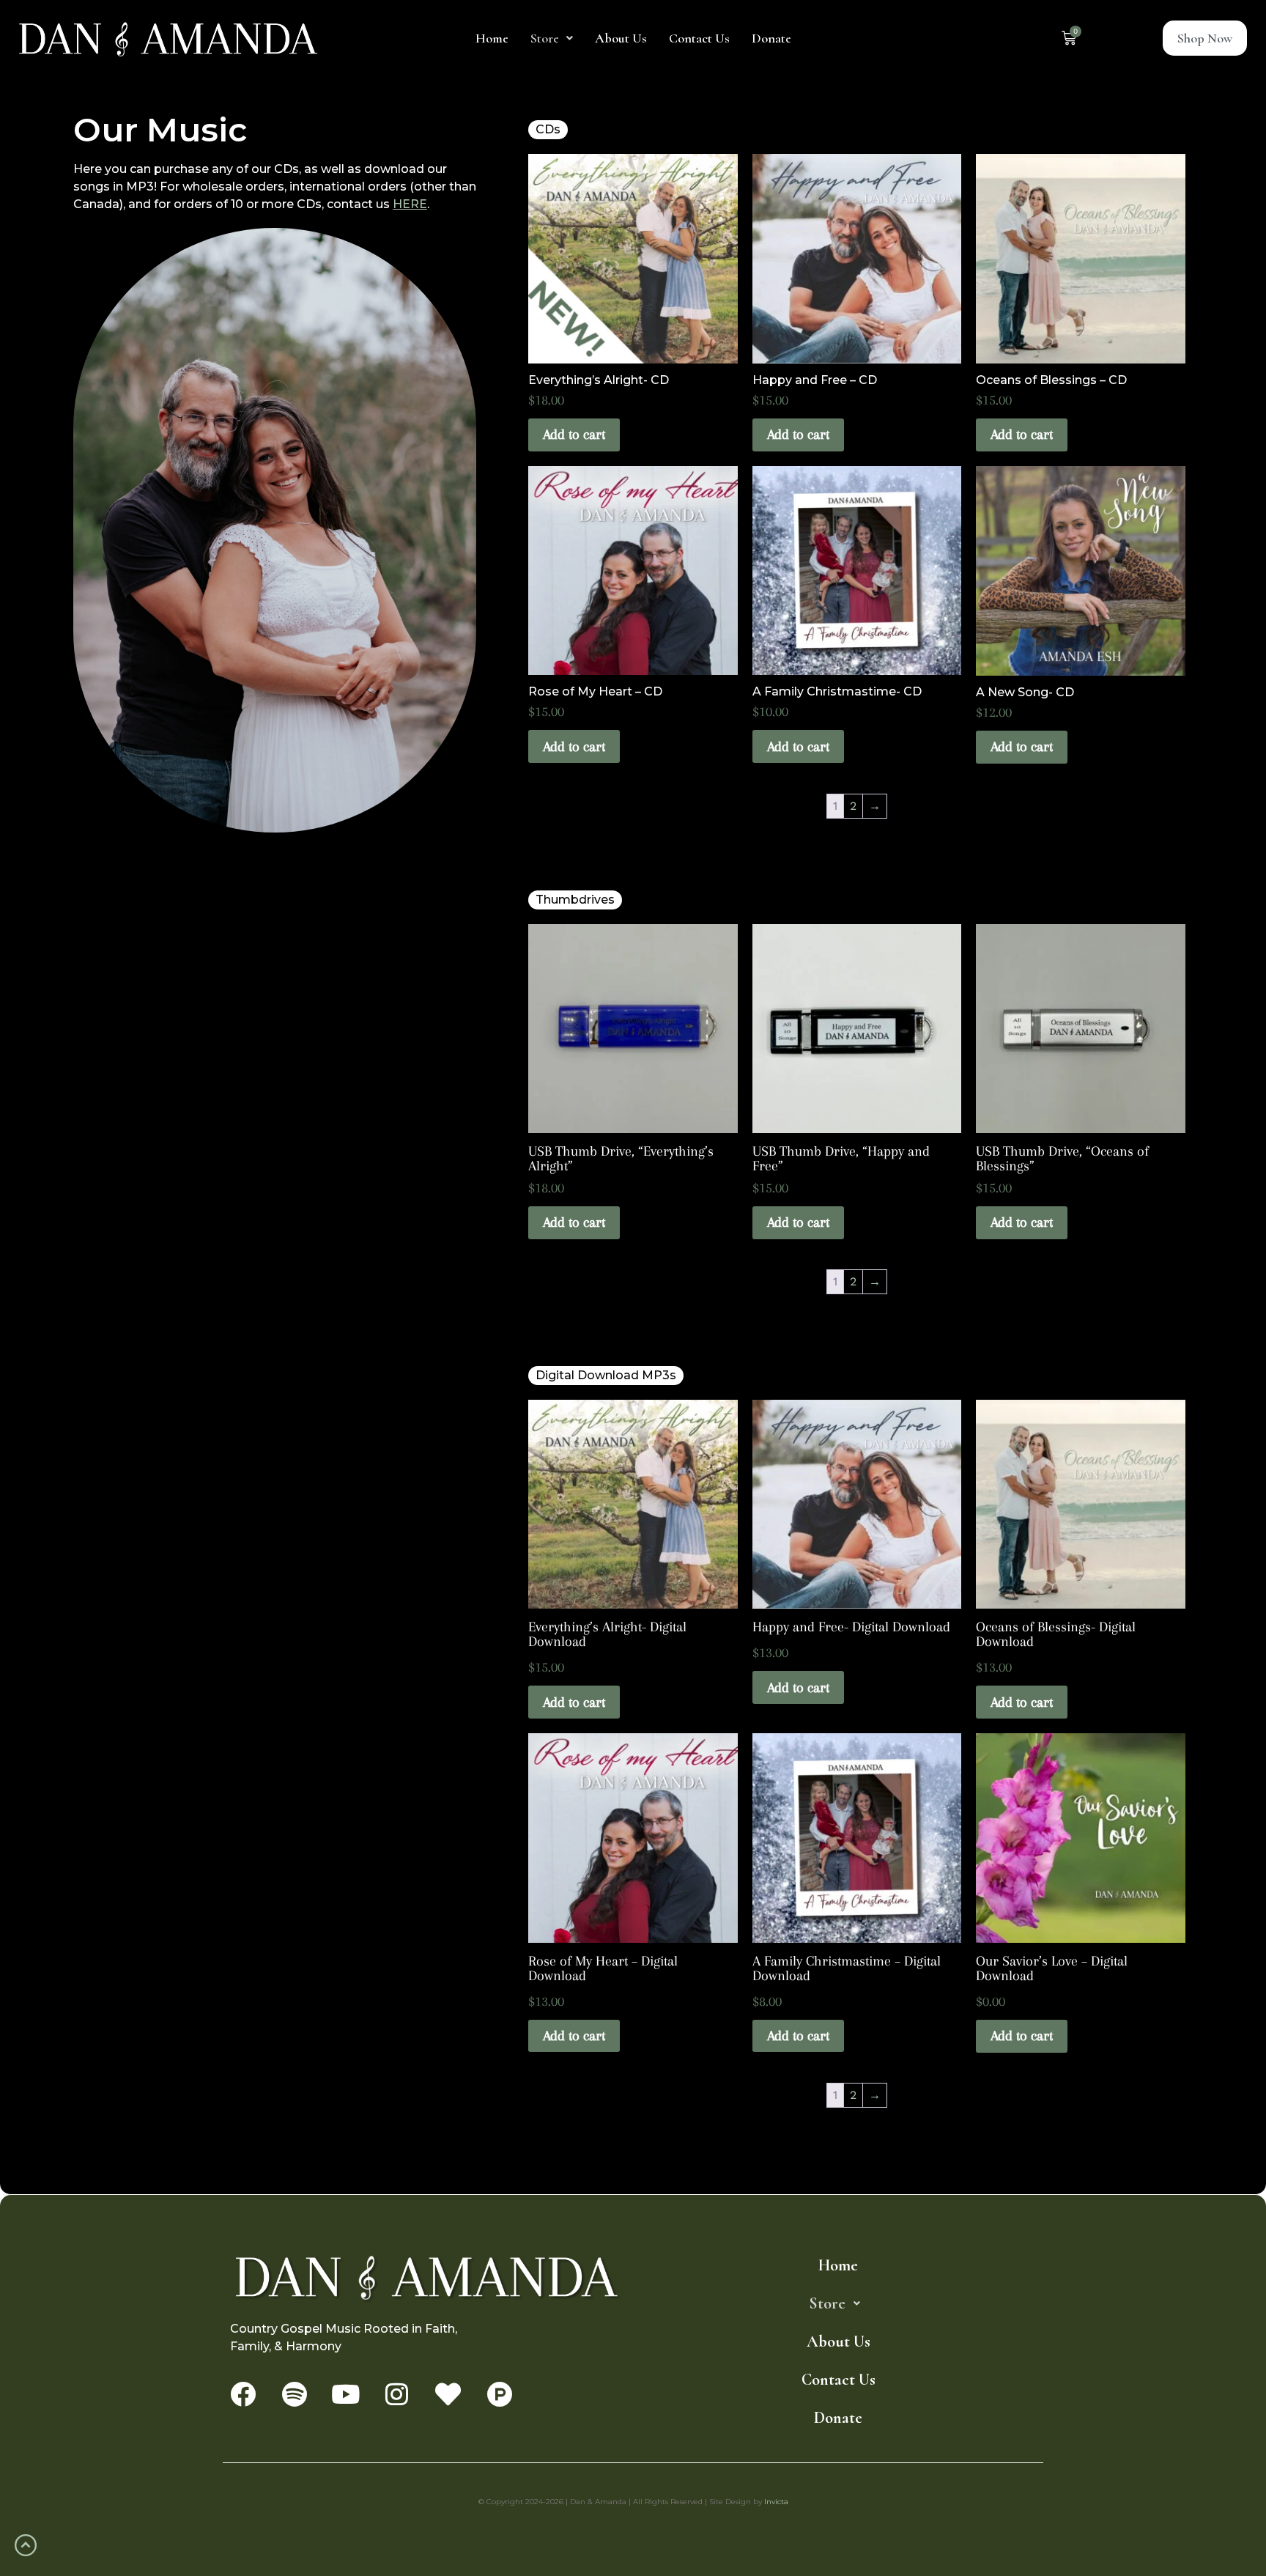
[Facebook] (243, 2394)
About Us (621, 38)
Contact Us (699, 38)
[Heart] (448, 2394)
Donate (771, 38)
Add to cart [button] (574, 435)
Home (492, 38)
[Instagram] (397, 2394)
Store (545, 38)
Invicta (776, 2502)
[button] (552, 38)
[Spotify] (294, 2394)
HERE (410, 204)
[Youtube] (345, 2394)
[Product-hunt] (499, 2394)
